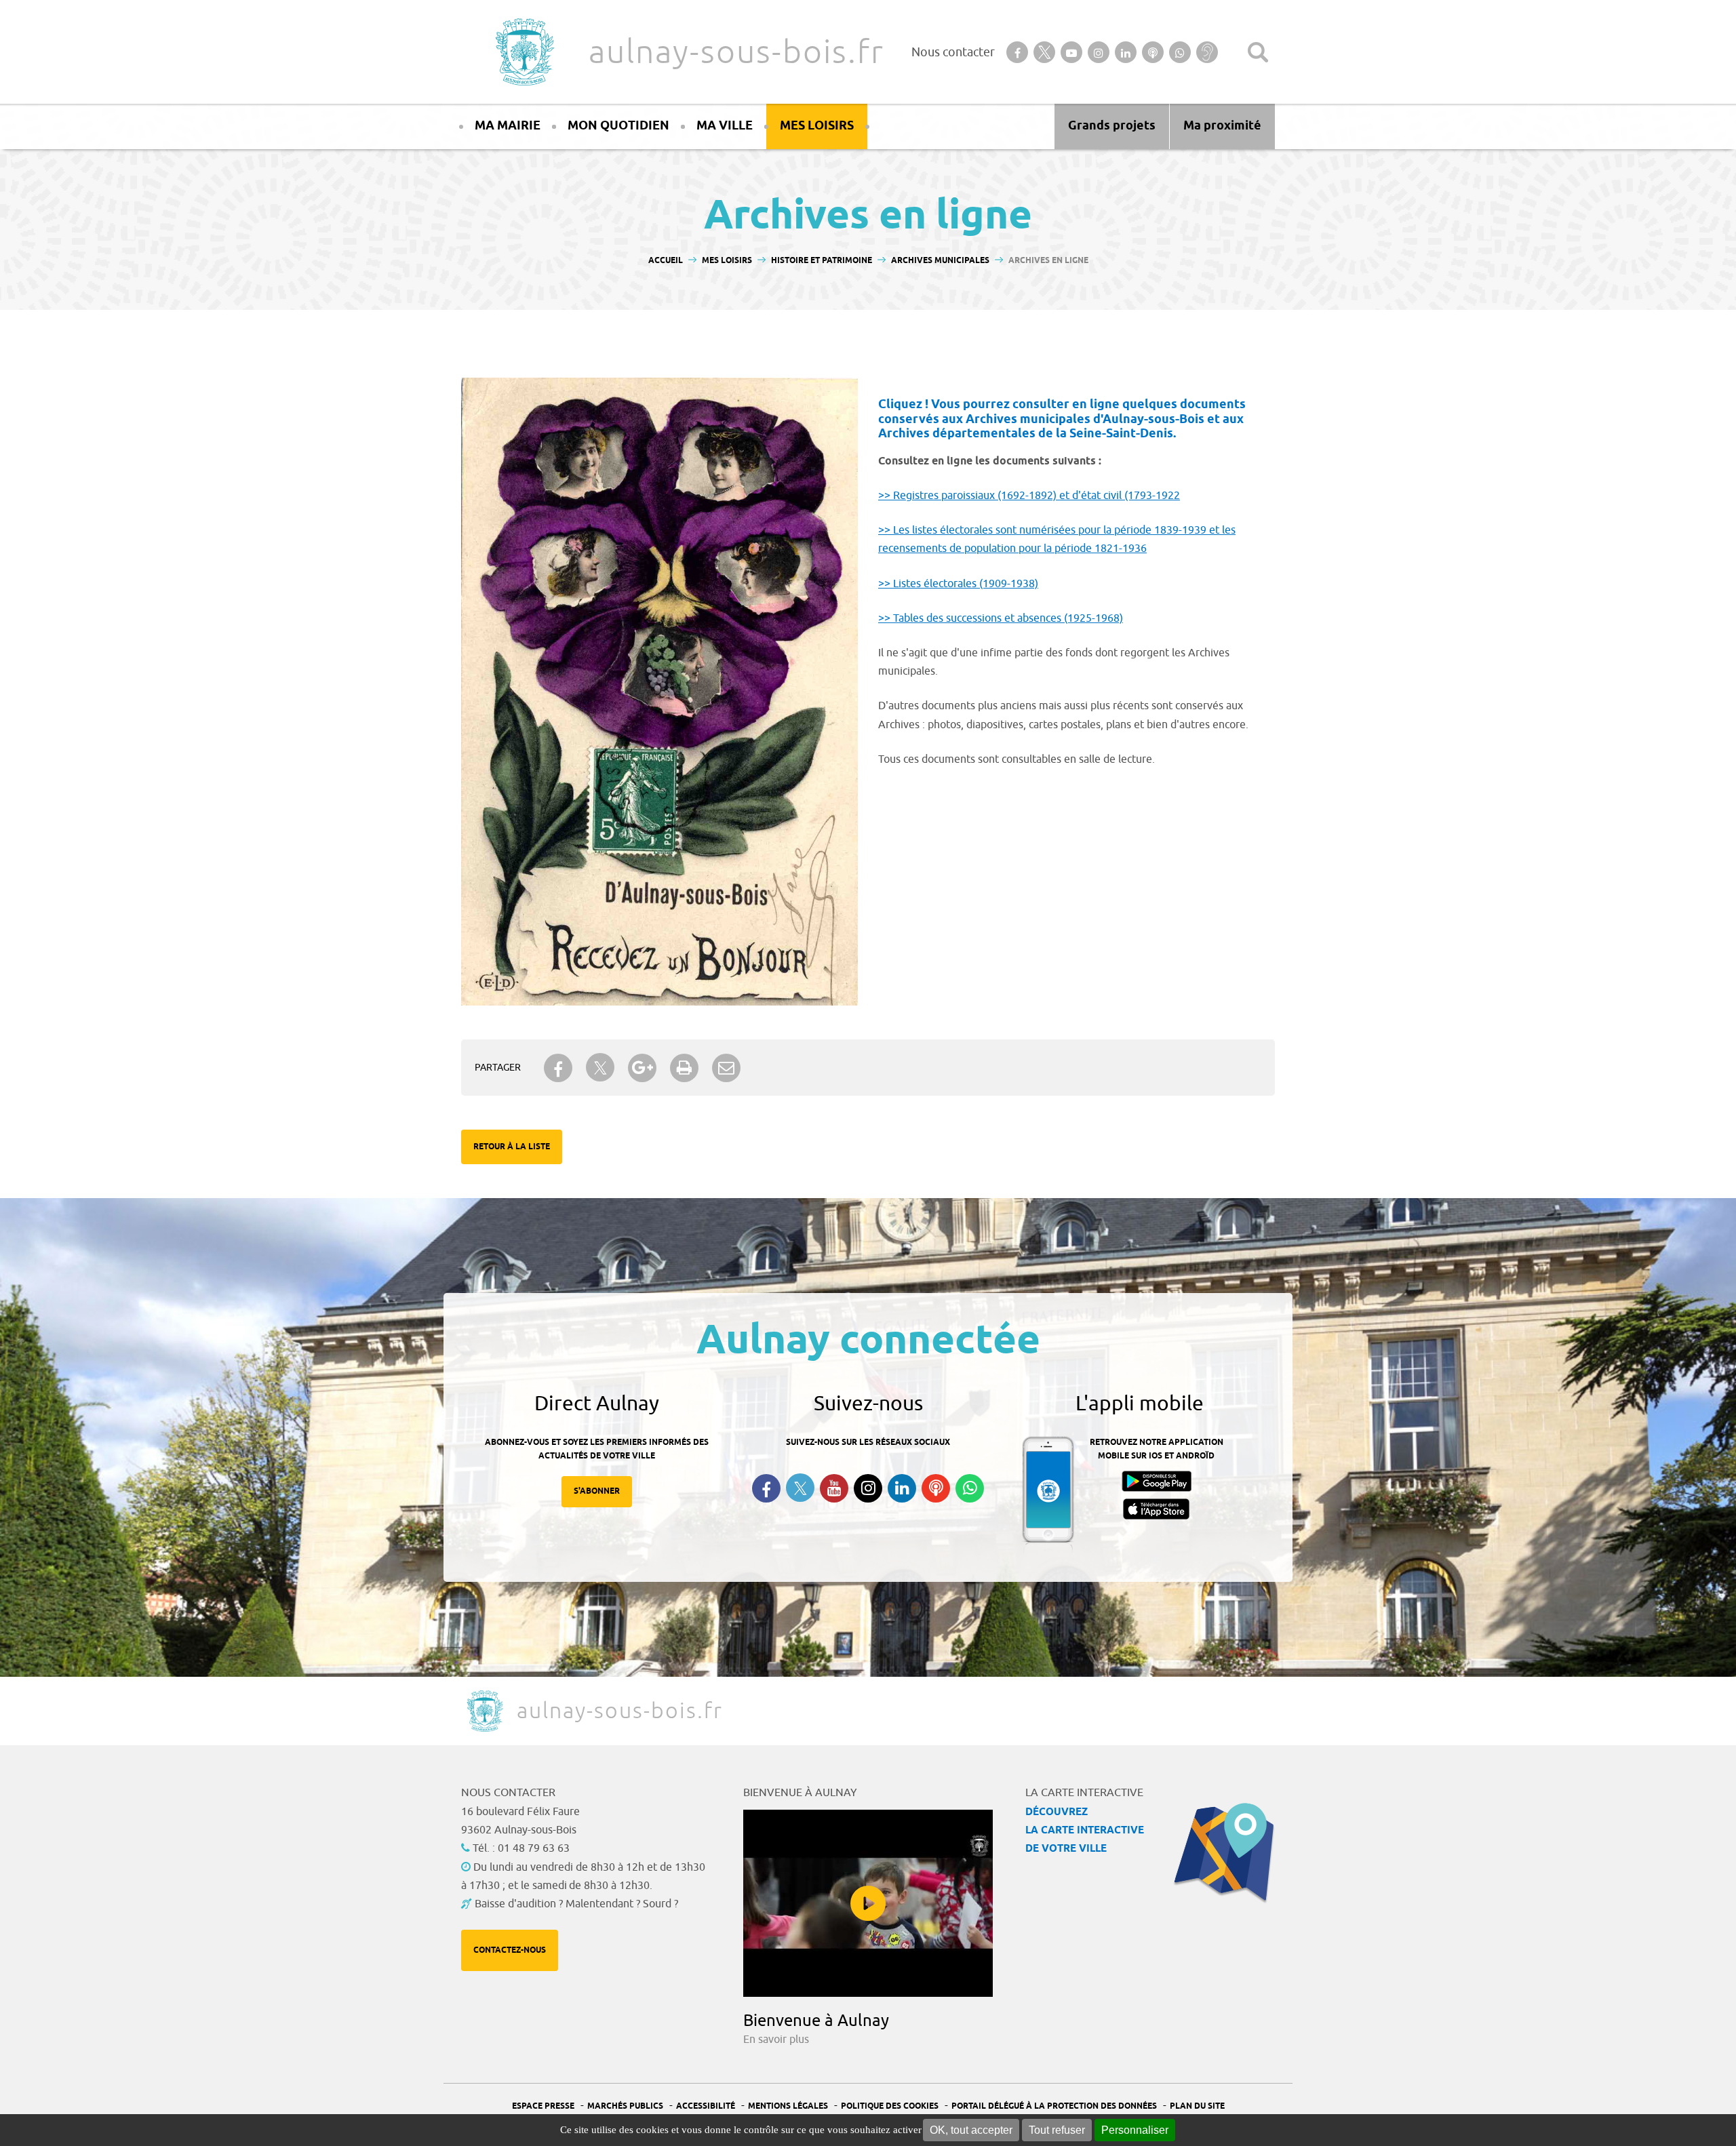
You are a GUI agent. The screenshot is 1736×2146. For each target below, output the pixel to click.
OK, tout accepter (971, 2130)
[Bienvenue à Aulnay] (868, 1903)
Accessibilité (706, 2106)
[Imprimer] (684, 1068)
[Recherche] (1258, 52)
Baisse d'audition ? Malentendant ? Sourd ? (576, 1904)
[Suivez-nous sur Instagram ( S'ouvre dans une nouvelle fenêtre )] (868, 1488)
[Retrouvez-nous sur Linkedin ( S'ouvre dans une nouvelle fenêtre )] (902, 1488)
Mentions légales (788, 2106)
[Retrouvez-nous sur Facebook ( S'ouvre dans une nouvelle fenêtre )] (766, 1488)
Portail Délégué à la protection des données (1054, 2106)
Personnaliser (1135, 2130)
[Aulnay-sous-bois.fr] (524, 52)
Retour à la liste (512, 1147)
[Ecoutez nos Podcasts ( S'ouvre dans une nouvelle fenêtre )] (936, 1488)
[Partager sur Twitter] (600, 1068)
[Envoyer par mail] (726, 1068)
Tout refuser (1057, 2130)
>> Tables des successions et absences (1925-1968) (1001, 618)
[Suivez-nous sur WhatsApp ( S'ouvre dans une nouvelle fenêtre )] (970, 1488)
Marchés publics (625, 2106)
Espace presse (543, 2106)
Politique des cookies (890, 2106)
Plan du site (1197, 2106)
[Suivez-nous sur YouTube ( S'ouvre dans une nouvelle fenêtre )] (834, 1488)
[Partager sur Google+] (642, 1068)
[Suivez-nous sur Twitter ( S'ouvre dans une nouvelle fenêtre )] (800, 1488)
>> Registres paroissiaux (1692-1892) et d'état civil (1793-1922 (1029, 496)
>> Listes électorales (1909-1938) (958, 584)
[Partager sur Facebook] (558, 1068)
